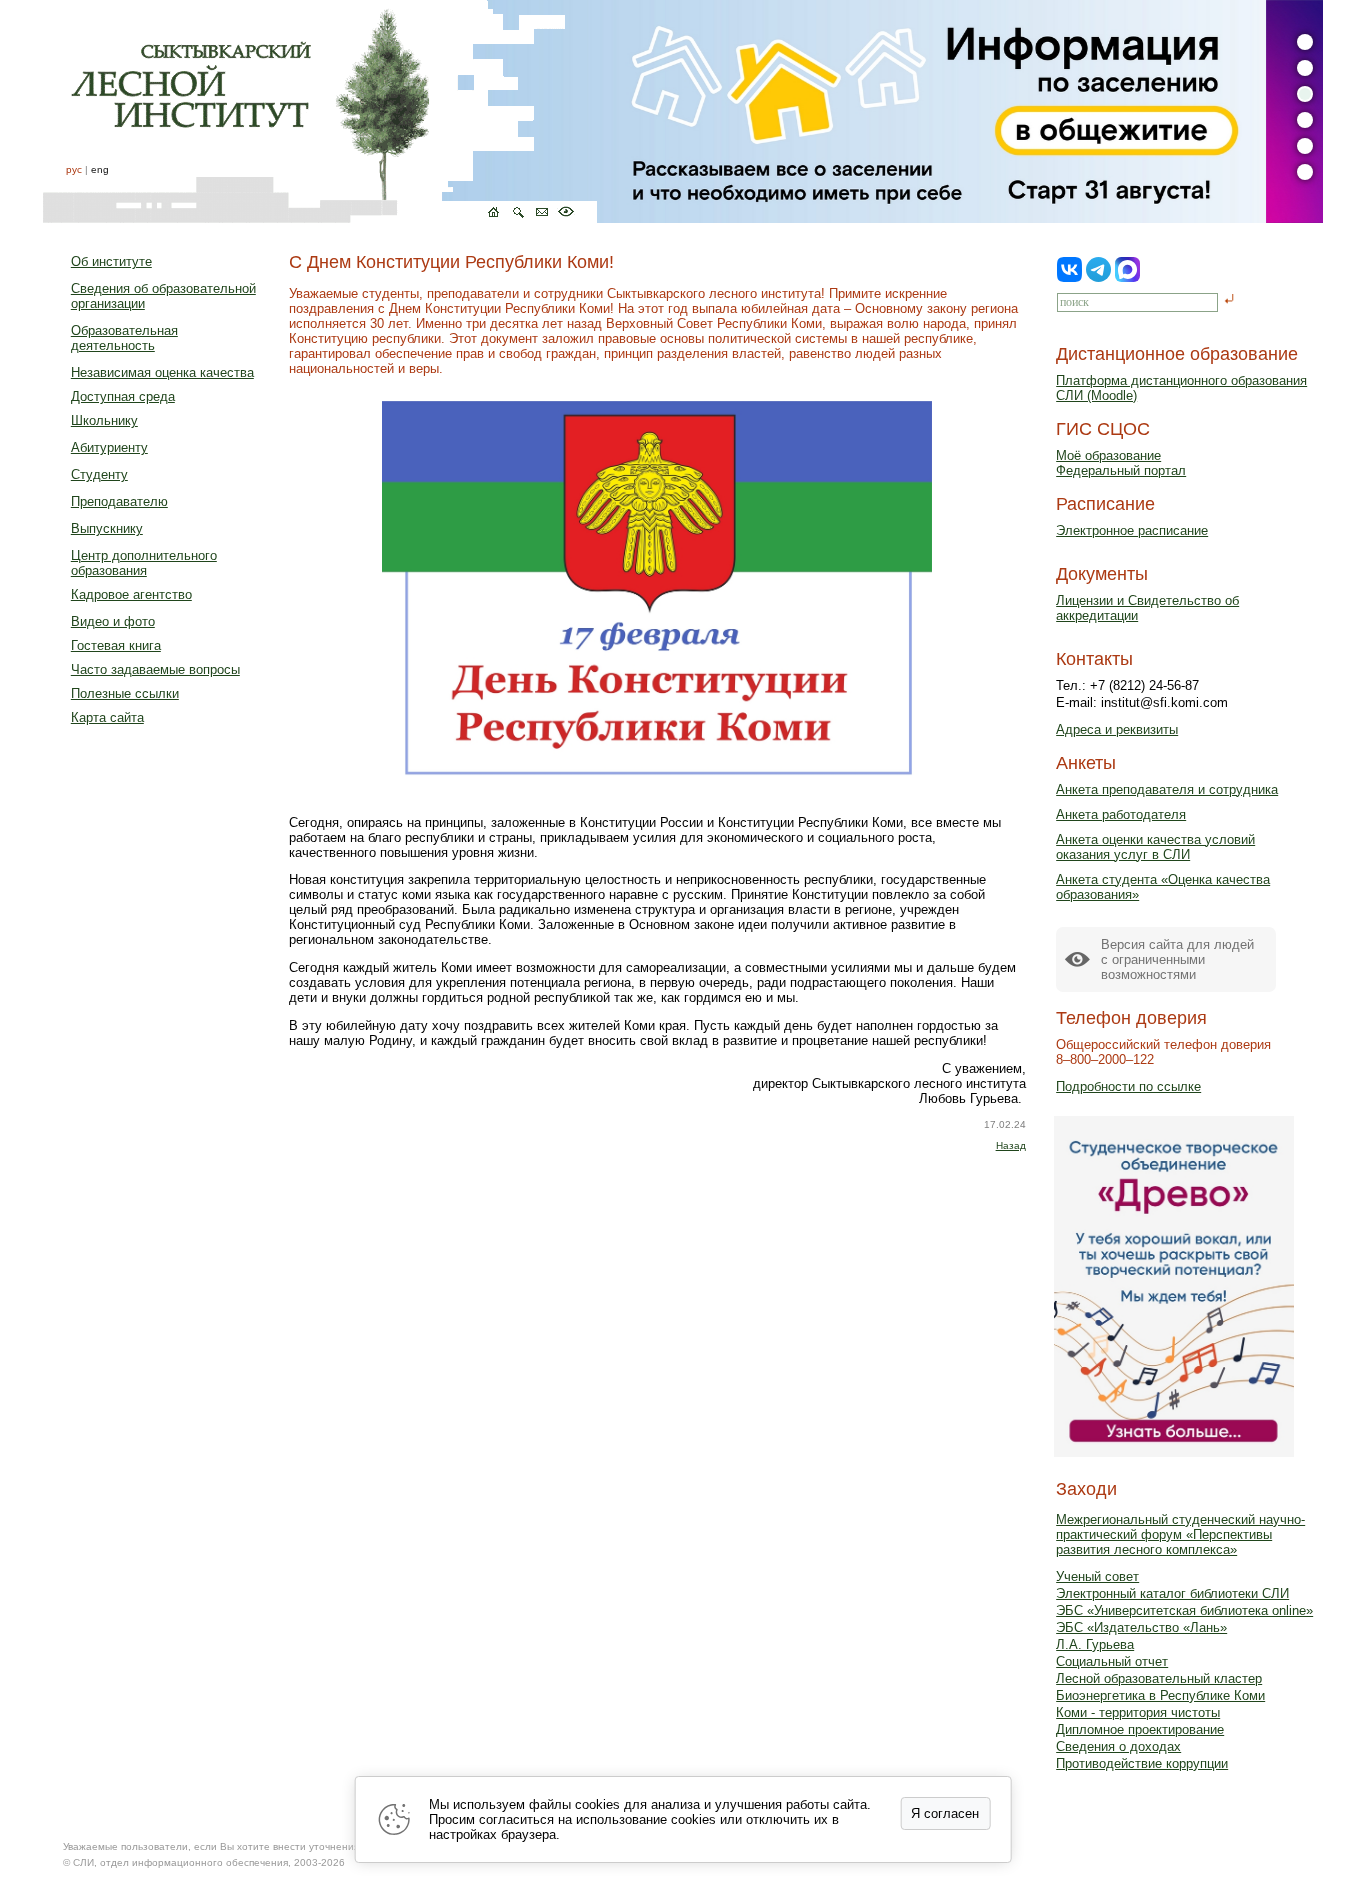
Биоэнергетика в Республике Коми (1160, 1695)
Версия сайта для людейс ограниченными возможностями (1177, 959)
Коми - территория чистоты (1138, 1712)
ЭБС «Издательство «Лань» (1141, 1627)
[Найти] (1229, 300)
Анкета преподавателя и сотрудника (1167, 789)
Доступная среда (123, 396)
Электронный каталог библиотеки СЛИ (1172, 1593)
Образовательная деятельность (124, 338)
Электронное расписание (1132, 530)
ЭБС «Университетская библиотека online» (1184, 1610)
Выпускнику (107, 528)
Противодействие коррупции (1142, 1763)
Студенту (99, 474)
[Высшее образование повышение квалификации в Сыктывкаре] (320, 111)
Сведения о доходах (1118, 1746)
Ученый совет (1097, 1576)
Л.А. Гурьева (1095, 1644)
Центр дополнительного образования (144, 563)
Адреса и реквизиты (1117, 729)
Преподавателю (119, 501)
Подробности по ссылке (1128, 1086)
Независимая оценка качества (162, 372)
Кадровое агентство (131, 594)
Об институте (111, 261)
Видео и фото (113, 621)
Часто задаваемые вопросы (155, 669)
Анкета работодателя (1121, 814)
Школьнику (104, 420)
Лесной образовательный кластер (1159, 1678)
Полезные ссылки (125, 693)
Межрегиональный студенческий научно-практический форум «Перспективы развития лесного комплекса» (1180, 1534)
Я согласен (945, 1813)
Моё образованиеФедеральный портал (1121, 463)
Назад (1011, 1145)
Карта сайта (107, 717)
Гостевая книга (116, 645)
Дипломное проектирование (1140, 1729)
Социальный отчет (1112, 1661)
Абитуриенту (109, 447)
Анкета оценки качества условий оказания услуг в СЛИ (1155, 847)
